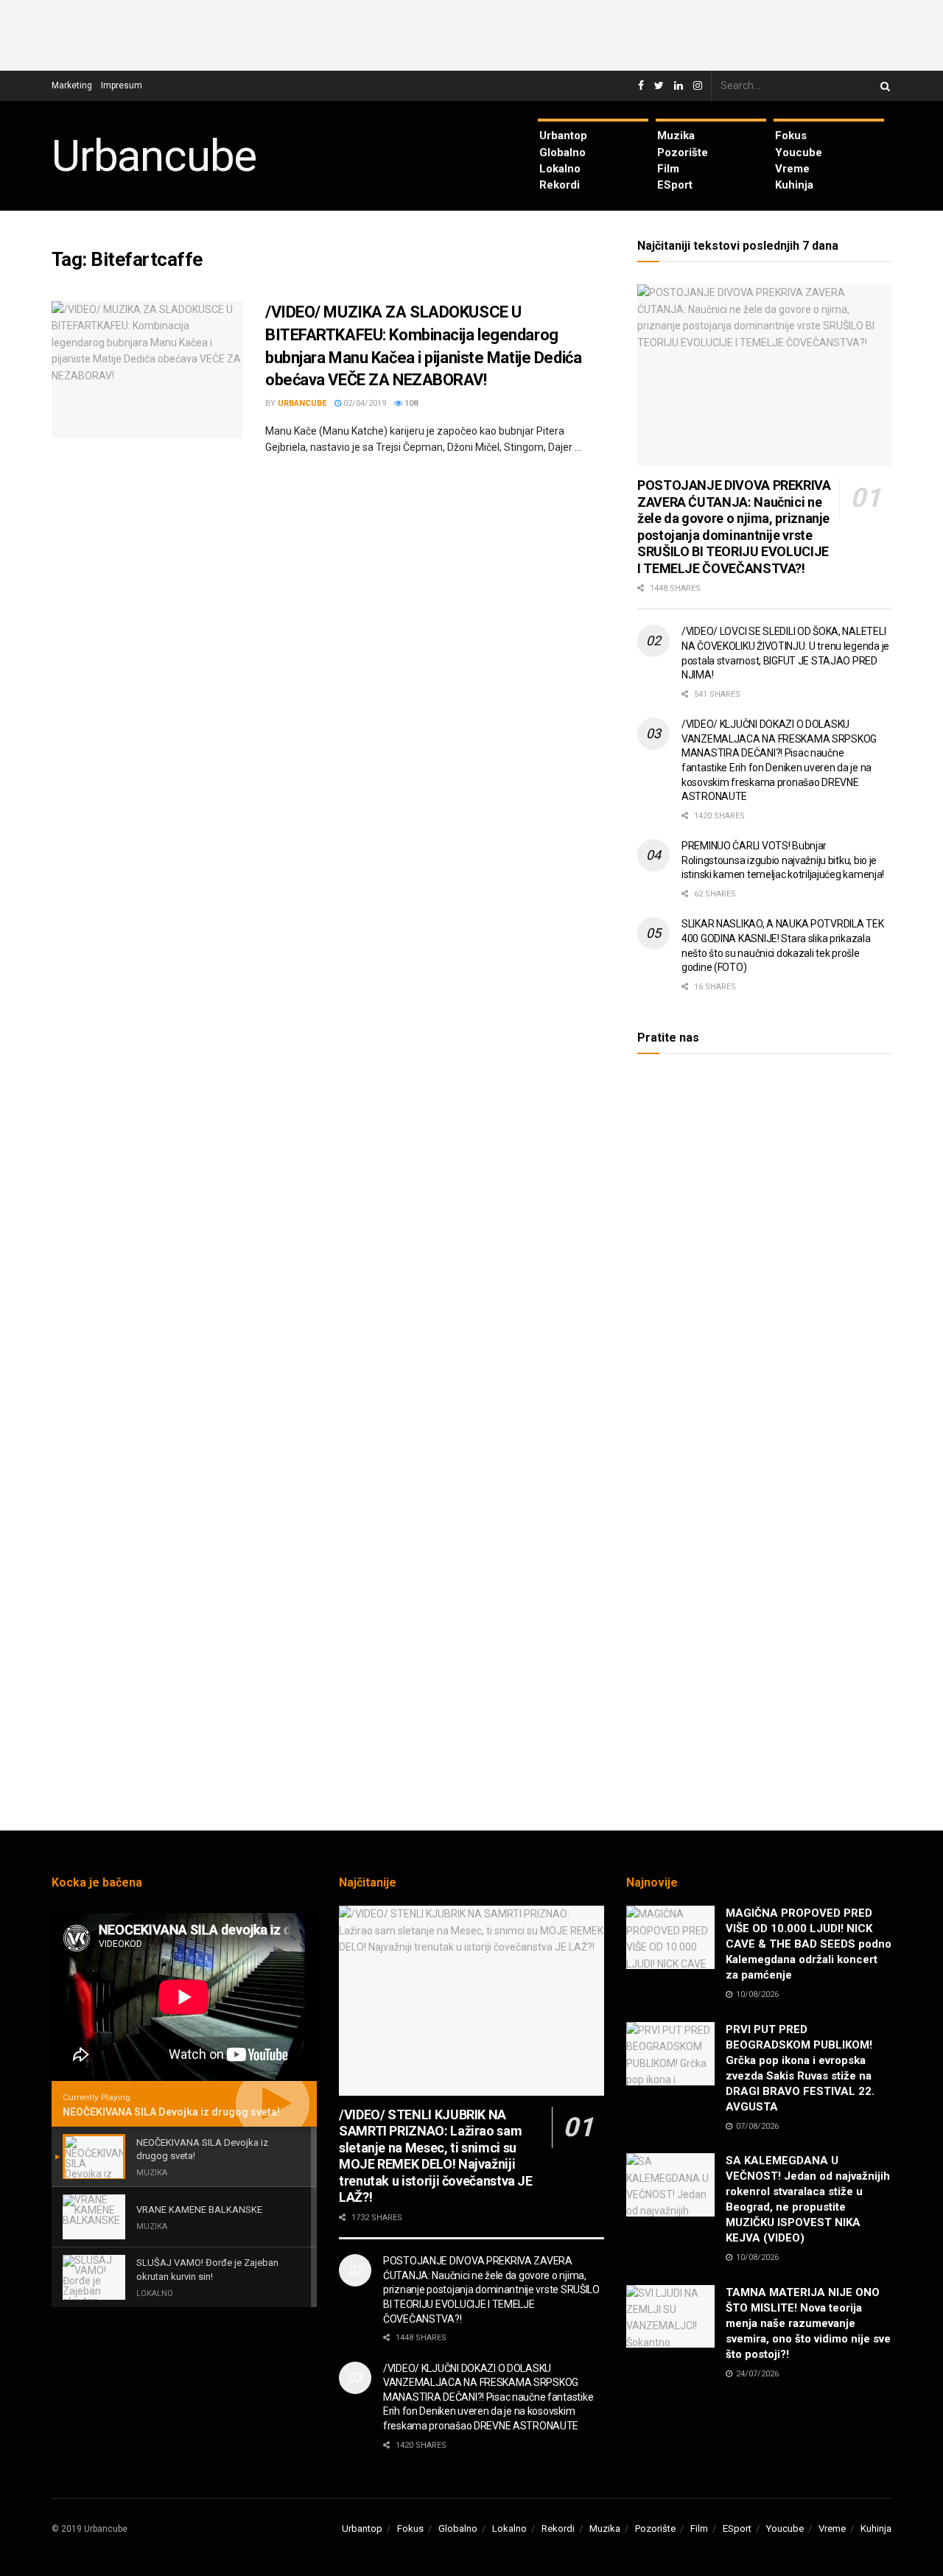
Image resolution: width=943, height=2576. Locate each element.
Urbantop (563, 136)
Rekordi (560, 185)
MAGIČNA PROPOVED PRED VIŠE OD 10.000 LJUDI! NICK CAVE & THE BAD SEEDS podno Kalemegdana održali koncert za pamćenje (809, 1944)
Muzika (676, 136)
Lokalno (560, 169)
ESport (675, 185)
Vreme (792, 169)
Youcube (799, 152)
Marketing (72, 85)
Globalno (562, 152)
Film (668, 169)
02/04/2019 (364, 403)
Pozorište (683, 152)
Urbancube (154, 156)
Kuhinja (794, 185)
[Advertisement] (471, 33)
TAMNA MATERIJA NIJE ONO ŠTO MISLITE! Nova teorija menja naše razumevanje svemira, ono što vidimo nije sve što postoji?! (808, 2323)
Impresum (122, 85)
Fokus (791, 136)
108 (410, 403)
